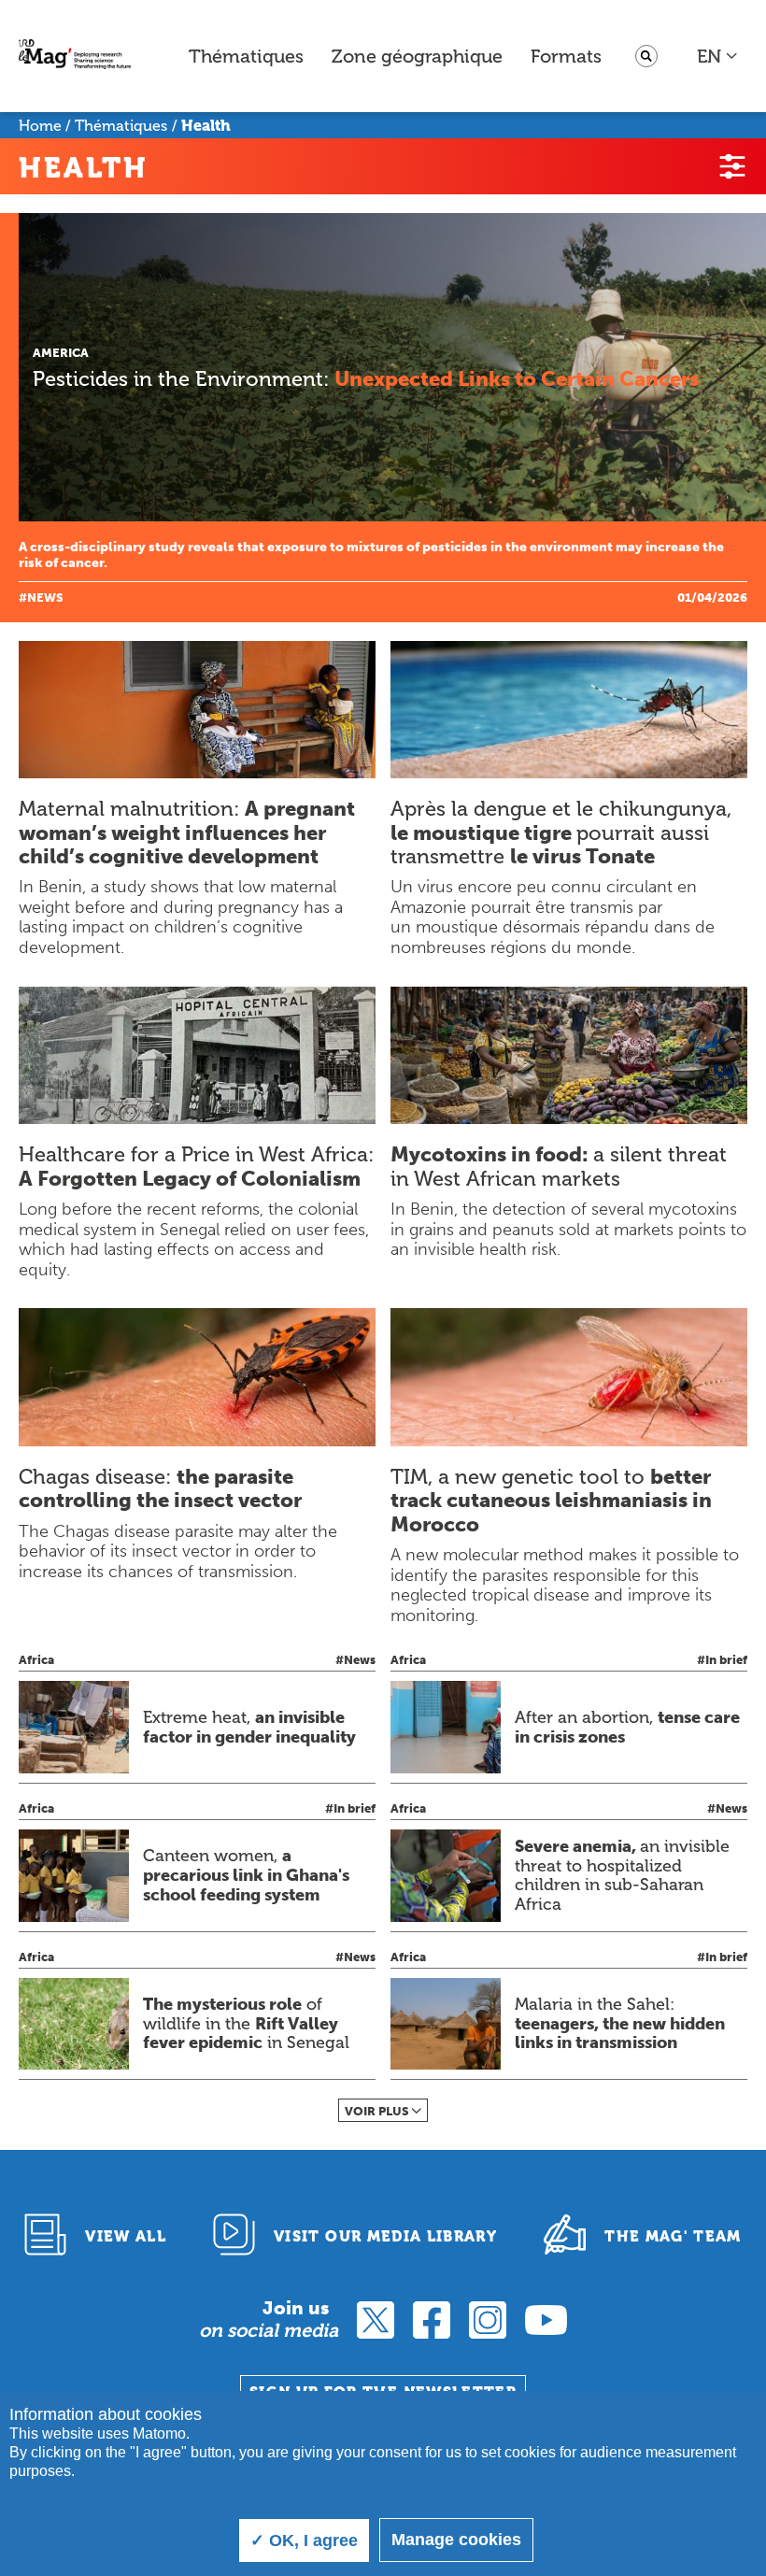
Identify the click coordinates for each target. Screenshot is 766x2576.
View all (126, 2236)
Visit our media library (385, 2236)
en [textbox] (709, 56)
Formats (566, 56)
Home (40, 126)
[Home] (75, 57)
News (45, 598)
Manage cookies (456, 2540)
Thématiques (246, 56)
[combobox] (718, 56)
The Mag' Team (673, 2236)
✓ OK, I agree (304, 2540)
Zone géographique (417, 56)
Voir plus (377, 2111)
